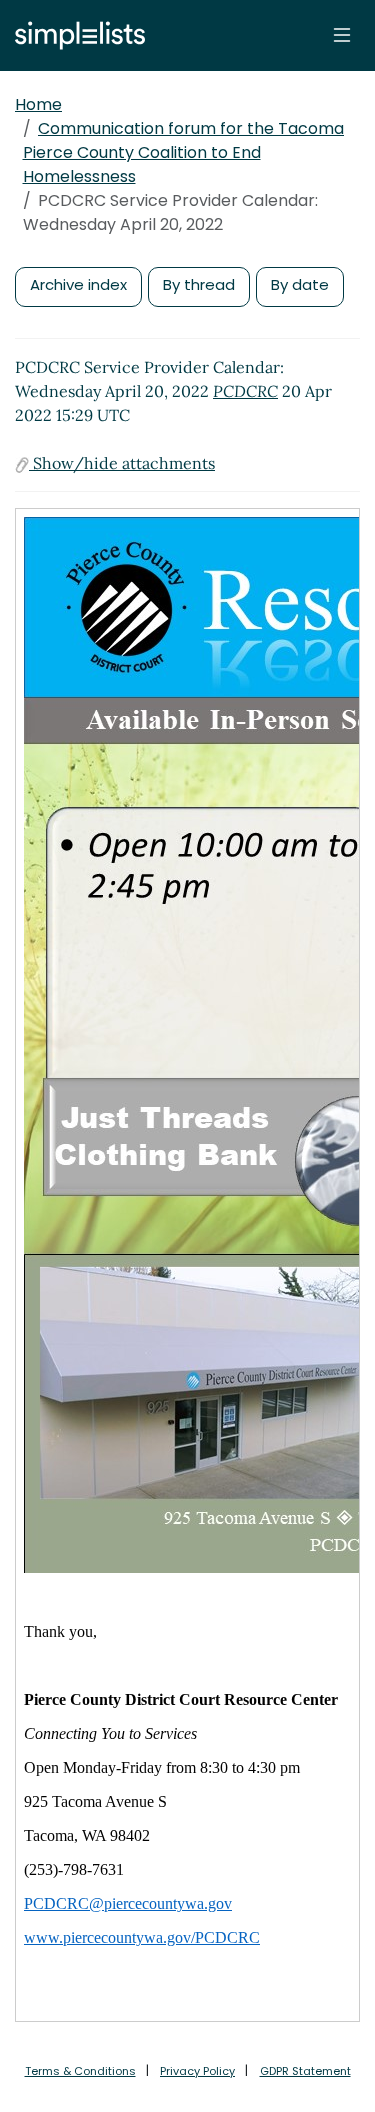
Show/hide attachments (122, 463)
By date (300, 284)
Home (38, 104)
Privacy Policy (197, 2071)
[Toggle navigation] (342, 35)
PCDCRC (245, 391)
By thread (199, 284)
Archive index (78, 284)
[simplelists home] (75, 35)
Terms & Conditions (80, 2071)
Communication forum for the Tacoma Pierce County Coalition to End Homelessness (184, 152)
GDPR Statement (305, 2071)
